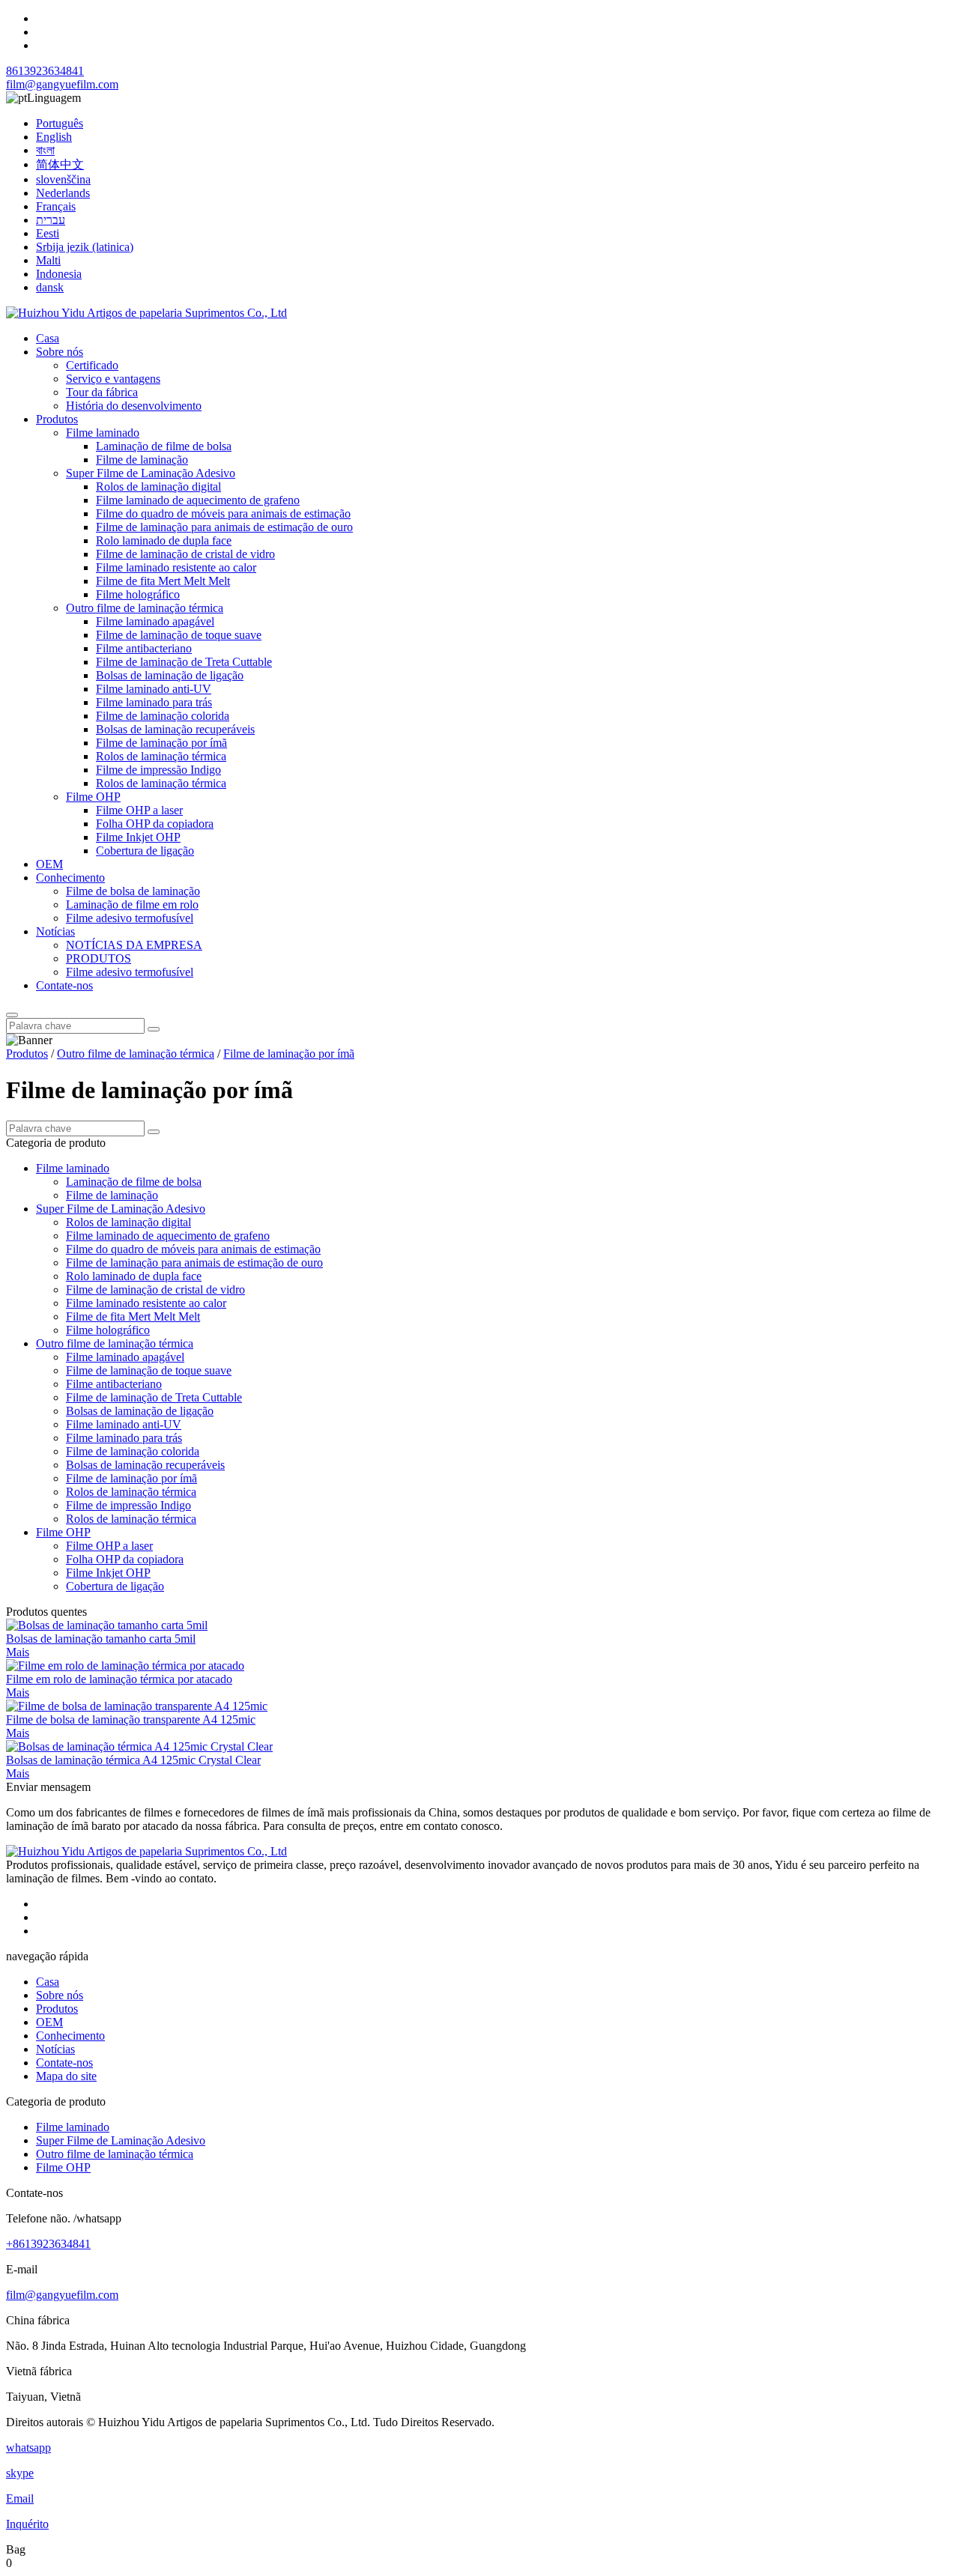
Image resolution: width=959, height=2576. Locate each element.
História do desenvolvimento (134, 406)
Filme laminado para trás (154, 702)
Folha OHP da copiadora (155, 824)
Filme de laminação (142, 460)
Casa (48, 338)
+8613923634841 (48, 2244)
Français (56, 206)
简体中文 (60, 164)
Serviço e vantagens (113, 379)
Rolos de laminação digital (158, 487)
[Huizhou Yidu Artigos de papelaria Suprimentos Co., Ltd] (146, 313)
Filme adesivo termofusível (130, 918)
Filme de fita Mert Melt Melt (163, 581)
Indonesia (59, 274)
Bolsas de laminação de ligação (170, 675)
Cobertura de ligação (145, 851)
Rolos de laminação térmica (161, 756)
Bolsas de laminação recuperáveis (175, 729)
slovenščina (63, 179)
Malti (48, 260)
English (54, 137)
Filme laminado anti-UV (154, 689)
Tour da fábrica (102, 392)
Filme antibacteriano (144, 648)
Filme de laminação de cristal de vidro (185, 554)
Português (60, 123)
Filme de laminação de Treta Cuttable (184, 662)
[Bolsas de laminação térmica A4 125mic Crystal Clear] (139, 1746)
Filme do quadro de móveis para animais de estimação (223, 513)
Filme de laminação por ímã (161, 743)
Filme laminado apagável (155, 621)
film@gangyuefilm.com (62, 84)
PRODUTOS (99, 958)
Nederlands (63, 193)
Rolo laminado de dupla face (164, 540)
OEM (49, 864)
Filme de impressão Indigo (158, 770)
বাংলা (45, 150)
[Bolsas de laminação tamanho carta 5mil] (107, 1625)
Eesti (48, 233)
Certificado (92, 365)
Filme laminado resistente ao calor (176, 567)
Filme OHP (93, 797)
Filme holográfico (138, 594)
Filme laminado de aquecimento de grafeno (198, 500)
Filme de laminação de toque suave (179, 635)
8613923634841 (45, 71)
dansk (50, 287)
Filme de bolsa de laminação (133, 891)
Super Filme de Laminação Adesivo (151, 473)
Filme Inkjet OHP (138, 837)
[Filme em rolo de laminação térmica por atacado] (125, 1666)
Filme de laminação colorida (163, 716)
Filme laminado (103, 433)
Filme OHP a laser (139, 810)
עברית (51, 220)
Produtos (57, 419)
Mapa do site (66, 2076)
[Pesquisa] (12, 1015)
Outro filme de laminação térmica (145, 608)
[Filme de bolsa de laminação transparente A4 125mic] (137, 1706)
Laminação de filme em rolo (132, 904)
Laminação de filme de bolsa (164, 446)
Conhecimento (70, 878)
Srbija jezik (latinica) (85, 247)
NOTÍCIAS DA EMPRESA (134, 945)
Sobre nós (60, 352)
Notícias (55, 931)
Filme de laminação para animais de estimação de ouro (224, 527)
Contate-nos (64, 985)
